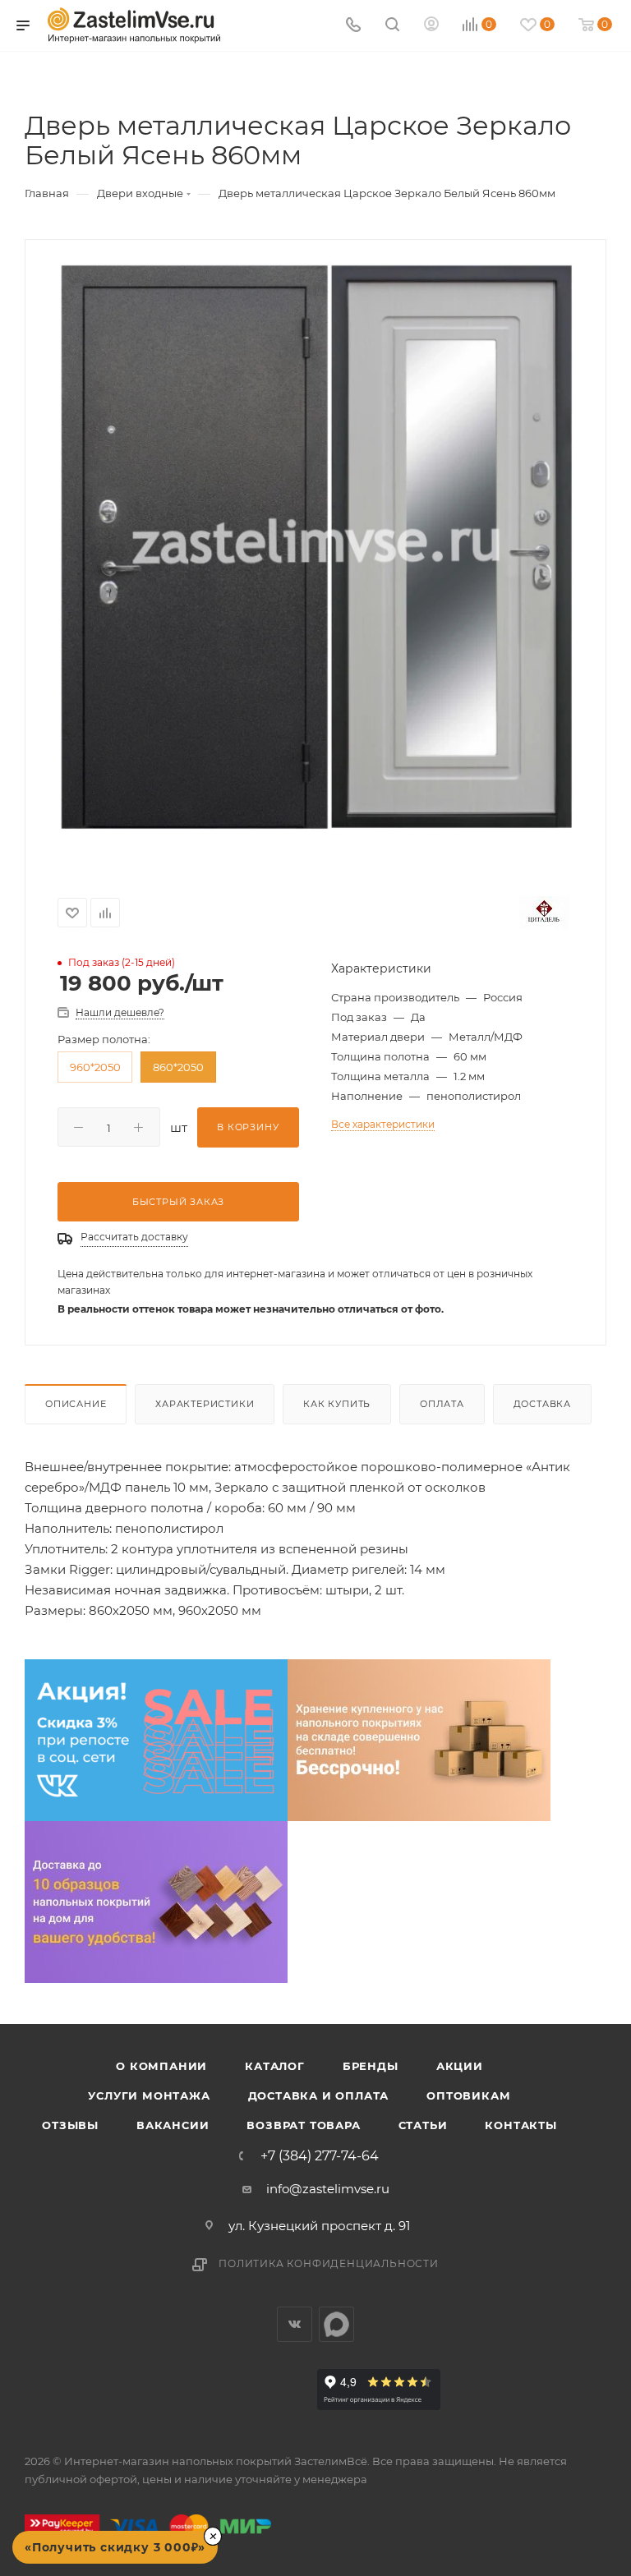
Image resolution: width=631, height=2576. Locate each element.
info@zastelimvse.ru (328, 2189)
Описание (76, 1404)
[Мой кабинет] (431, 26)
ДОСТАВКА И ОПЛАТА (319, 2095)
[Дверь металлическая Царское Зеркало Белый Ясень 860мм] (315, 546)
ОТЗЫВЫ (70, 2125)
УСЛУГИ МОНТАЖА (149, 2095)
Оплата (442, 1404)
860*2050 (178, 1067)
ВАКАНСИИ (173, 2125)
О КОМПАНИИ (161, 2066)
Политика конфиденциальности (329, 2263)
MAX (336, 2324)
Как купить (337, 1404)
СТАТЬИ (423, 2125)
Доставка (542, 1404)
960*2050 (95, 1067)
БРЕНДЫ (371, 2066)
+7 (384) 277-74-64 (320, 2156)
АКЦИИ (460, 2066)
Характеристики (205, 1404)
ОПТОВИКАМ (468, 2095)
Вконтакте (295, 2324)
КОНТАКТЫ (520, 2125)
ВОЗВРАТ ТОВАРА (303, 2125)
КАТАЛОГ (275, 2066)
